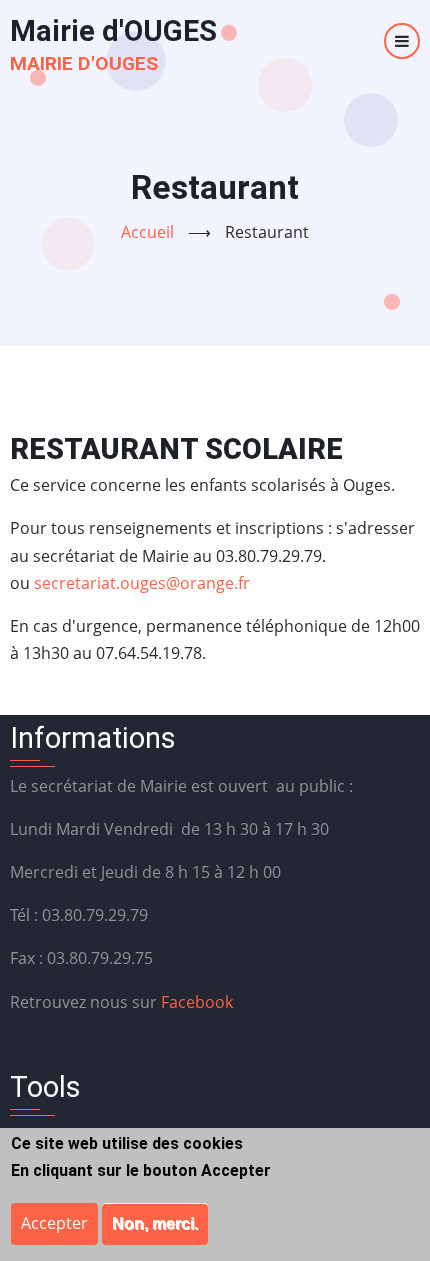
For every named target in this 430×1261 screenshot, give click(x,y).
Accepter (54, 1223)
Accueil (147, 232)
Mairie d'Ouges (84, 63)
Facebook (197, 1002)
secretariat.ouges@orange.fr (142, 583)
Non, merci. (155, 1223)
